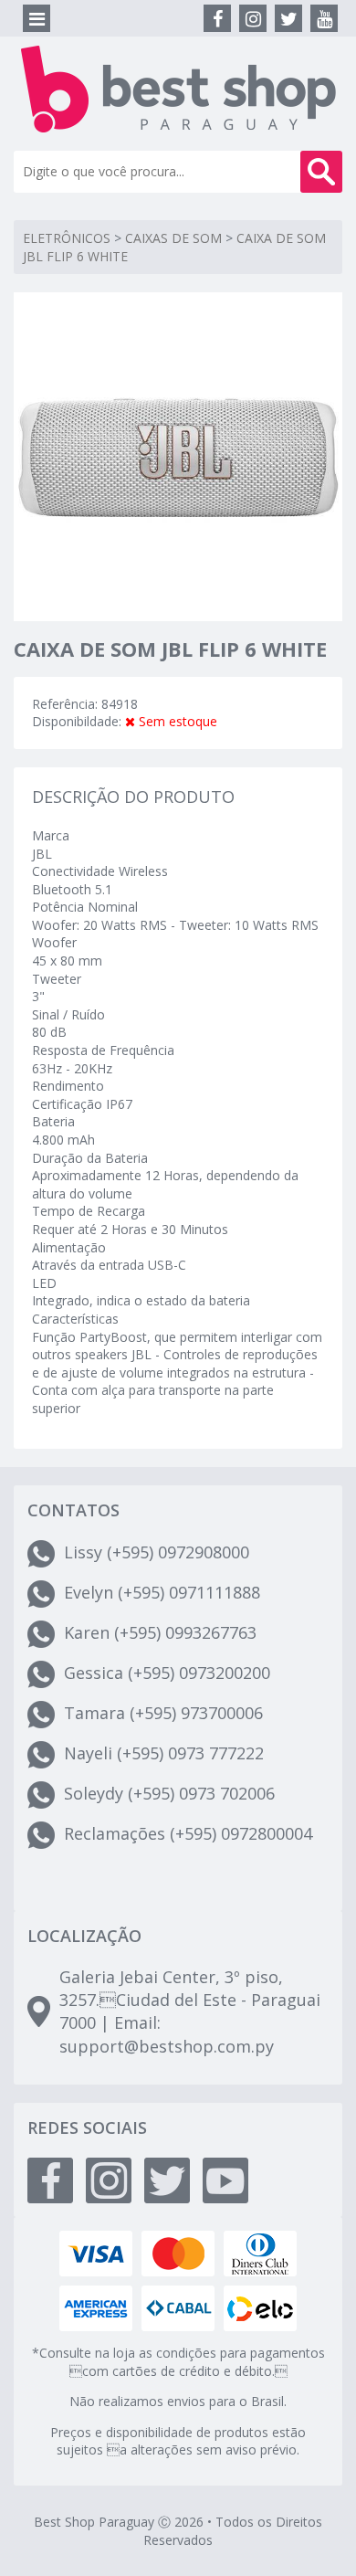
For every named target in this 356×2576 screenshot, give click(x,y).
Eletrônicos (67, 238)
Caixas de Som (173, 238)
